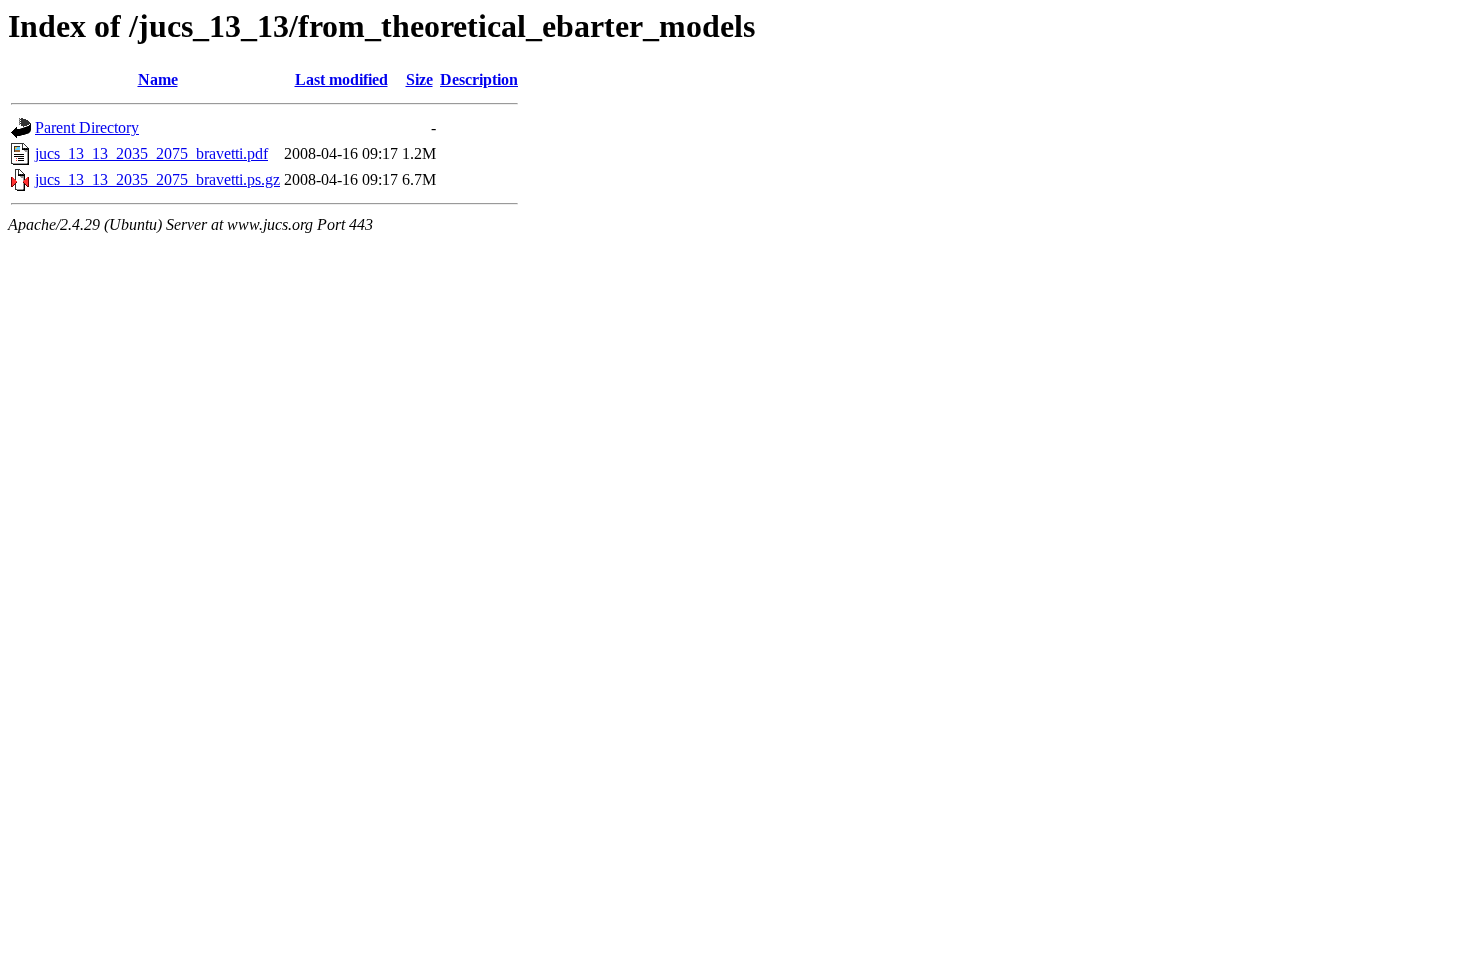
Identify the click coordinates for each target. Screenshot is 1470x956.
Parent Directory (87, 127)
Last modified (341, 79)
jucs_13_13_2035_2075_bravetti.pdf (151, 153)
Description (479, 79)
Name (158, 79)
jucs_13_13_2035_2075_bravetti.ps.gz (157, 179)
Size (419, 79)
